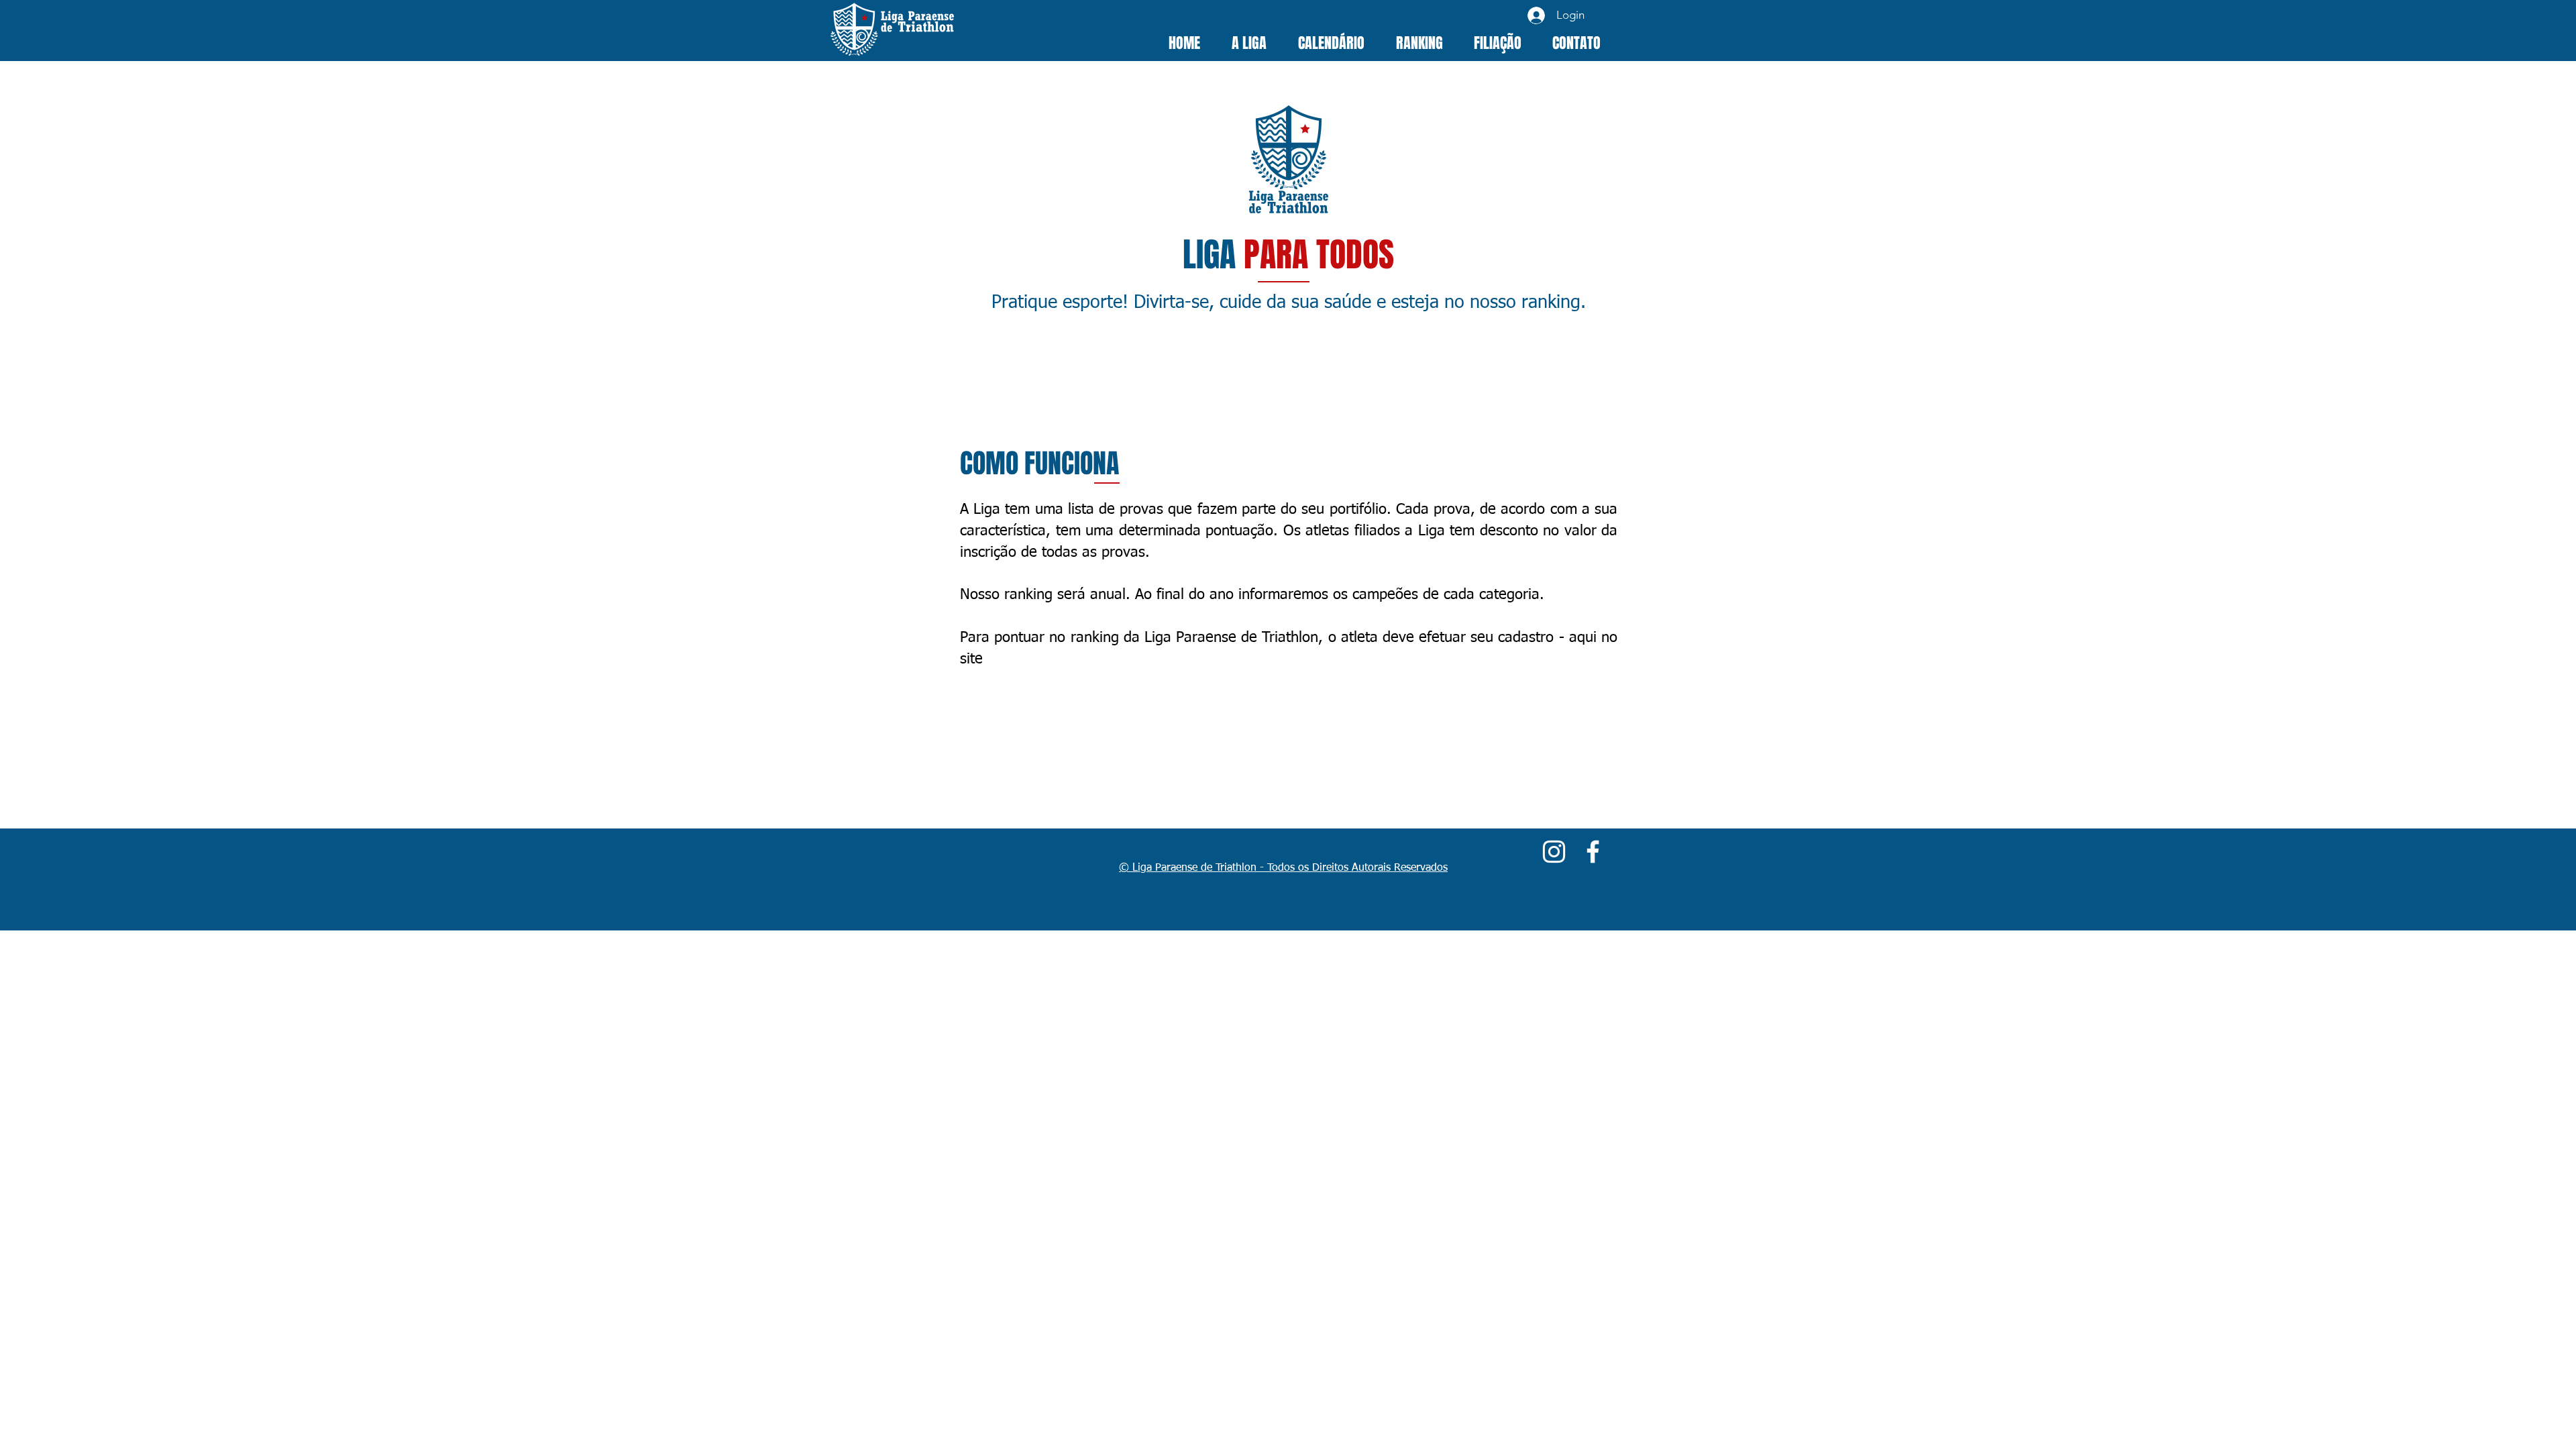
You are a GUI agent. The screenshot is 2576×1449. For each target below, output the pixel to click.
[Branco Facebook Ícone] (1593, 852)
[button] (1249, 43)
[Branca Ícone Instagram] (1554, 852)
